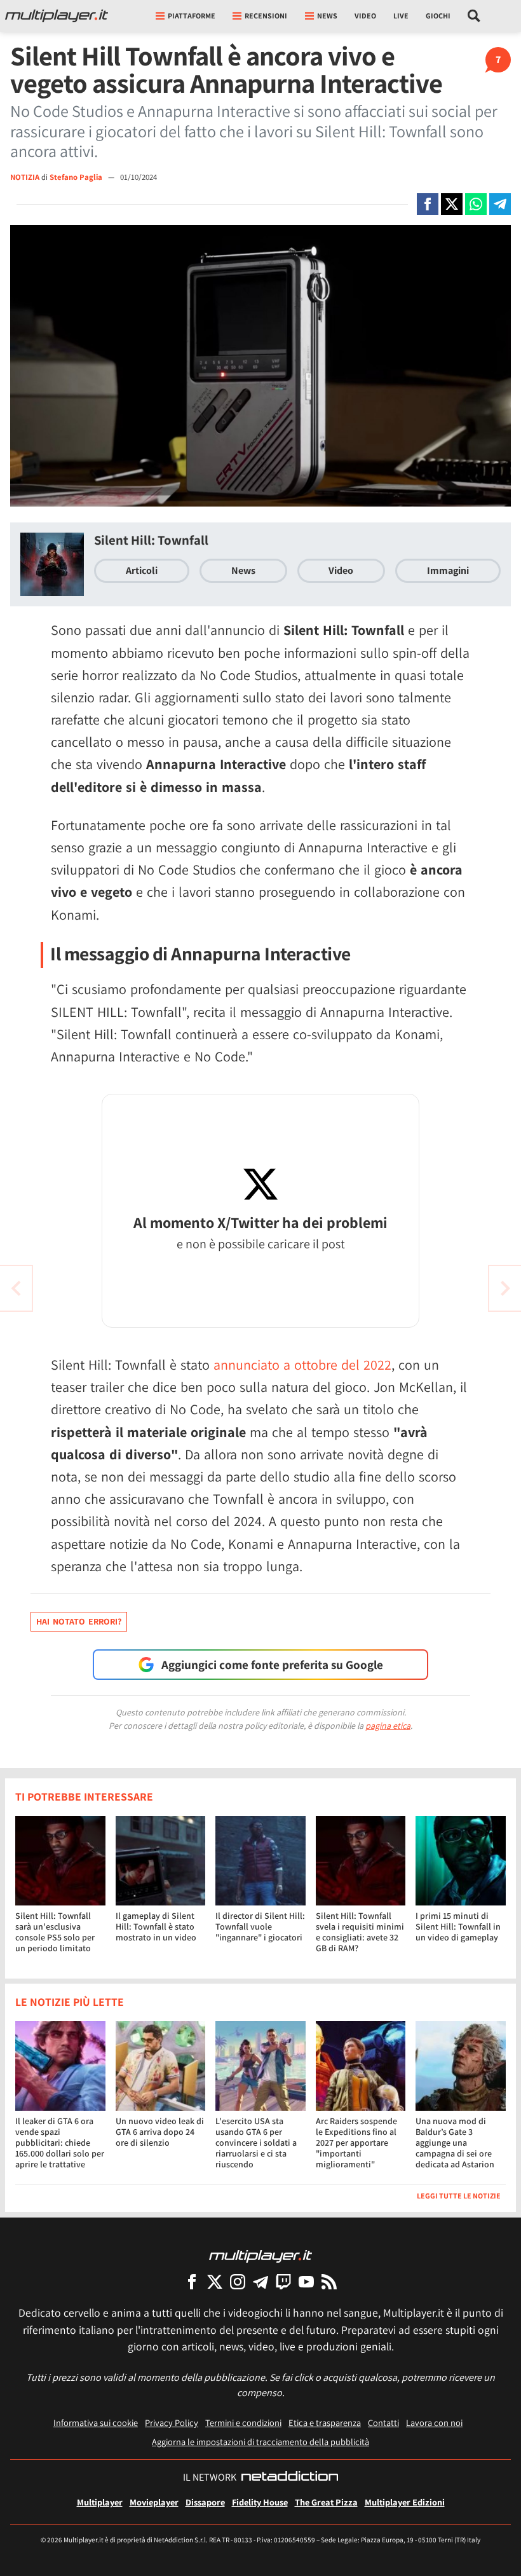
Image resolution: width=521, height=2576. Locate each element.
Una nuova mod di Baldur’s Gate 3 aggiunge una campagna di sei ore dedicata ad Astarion (455, 2142)
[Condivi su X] (452, 204)
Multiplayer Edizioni (405, 2502)
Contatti (383, 2423)
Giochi (438, 16)
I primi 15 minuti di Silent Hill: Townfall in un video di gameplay (458, 1926)
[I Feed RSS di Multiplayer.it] (329, 2281)
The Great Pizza (326, 2502)
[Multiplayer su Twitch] (283, 2281)
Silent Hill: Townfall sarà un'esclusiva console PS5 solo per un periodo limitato (55, 1932)
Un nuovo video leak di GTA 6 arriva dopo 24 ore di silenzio (160, 2132)
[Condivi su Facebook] (428, 204)
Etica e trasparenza (325, 2423)
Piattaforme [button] (192, 16)
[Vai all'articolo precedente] (505, 1288)
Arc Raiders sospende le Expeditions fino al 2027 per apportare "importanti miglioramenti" (356, 2142)
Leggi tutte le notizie (459, 2196)
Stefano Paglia (77, 177)
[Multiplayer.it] (57, 16)
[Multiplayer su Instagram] (238, 2281)
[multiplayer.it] (260, 2255)
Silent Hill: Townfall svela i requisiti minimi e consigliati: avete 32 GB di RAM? (360, 1932)
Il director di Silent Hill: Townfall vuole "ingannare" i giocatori (260, 1926)
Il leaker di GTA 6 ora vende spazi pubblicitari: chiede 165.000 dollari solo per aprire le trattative (60, 2142)
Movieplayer (154, 2502)
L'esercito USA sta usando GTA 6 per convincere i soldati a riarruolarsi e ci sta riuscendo (256, 2142)
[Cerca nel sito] (474, 16)
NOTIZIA (25, 177)
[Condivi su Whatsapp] (476, 204)
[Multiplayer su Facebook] (192, 2281)
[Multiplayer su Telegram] (260, 2281)
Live (401, 16)
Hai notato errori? (79, 1621)
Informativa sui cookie (96, 2423)
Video (365, 16)
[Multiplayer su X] (215, 2281)
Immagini (448, 570)
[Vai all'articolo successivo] (16, 1288)
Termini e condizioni (243, 2423)
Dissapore (205, 2502)
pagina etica (388, 1726)
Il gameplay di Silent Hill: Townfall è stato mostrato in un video (156, 1926)
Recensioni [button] (266, 16)
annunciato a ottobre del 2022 (301, 1365)
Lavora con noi (434, 2423)
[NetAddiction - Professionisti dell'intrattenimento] (290, 2477)
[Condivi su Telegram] (500, 204)
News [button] (327, 16)
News (243, 570)
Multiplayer (100, 2502)
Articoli (142, 570)
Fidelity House (260, 2502)
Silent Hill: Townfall (151, 540)
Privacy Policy (172, 2423)
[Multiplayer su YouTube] (306, 2281)
